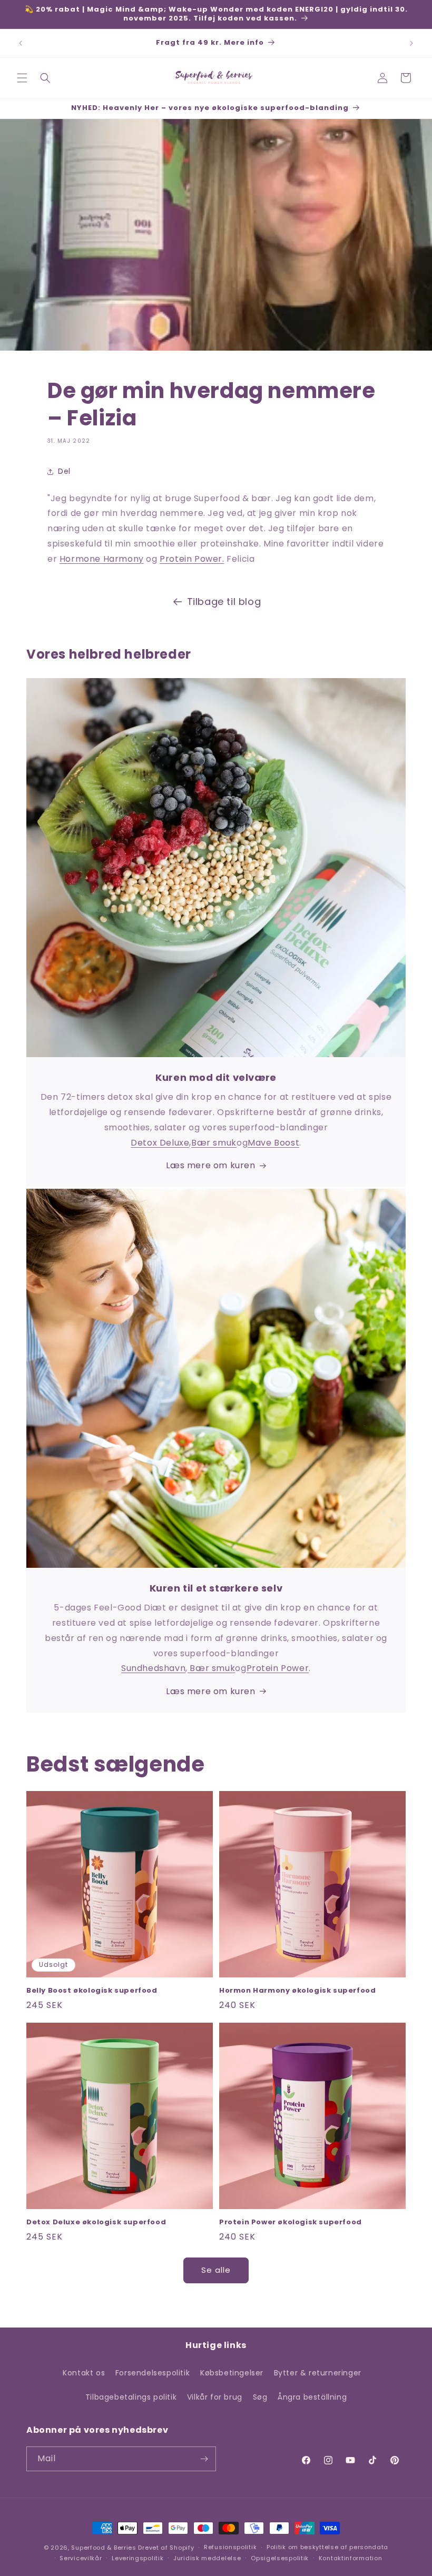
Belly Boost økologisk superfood (92, 1991)
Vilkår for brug (215, 2397)
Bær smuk (214, 1143)
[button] (22, 78)
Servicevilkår (81, 2558)
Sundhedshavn (153, 1668)
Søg (260, 2397)
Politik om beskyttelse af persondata (327, 2547)
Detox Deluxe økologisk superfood (96, 2222)
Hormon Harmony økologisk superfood (297, 1991)
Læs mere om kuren (210, 1165)
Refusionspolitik (230, 2547)
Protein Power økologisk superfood (291, 2222)
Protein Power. (192, 559)
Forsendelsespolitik (153, 2373)
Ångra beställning (312, 2397)
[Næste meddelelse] (411, 43)
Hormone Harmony (102, 559)
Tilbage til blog (224, 601)
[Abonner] (204, 2459)
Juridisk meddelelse (207, 2558)
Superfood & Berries (104, 2548)
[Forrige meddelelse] (21, 43)
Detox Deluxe (160, 1143)
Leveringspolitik (138, 2558)
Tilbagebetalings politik (131, 2397)
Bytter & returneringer (318, 2373)
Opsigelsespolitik (280, 2558)
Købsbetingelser (232, 2373)
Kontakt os (84, 2373)
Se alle (216, 2270)
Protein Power (278, 1668)
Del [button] (64, 471)
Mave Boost (273, 1143)
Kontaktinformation (351, 2558)
